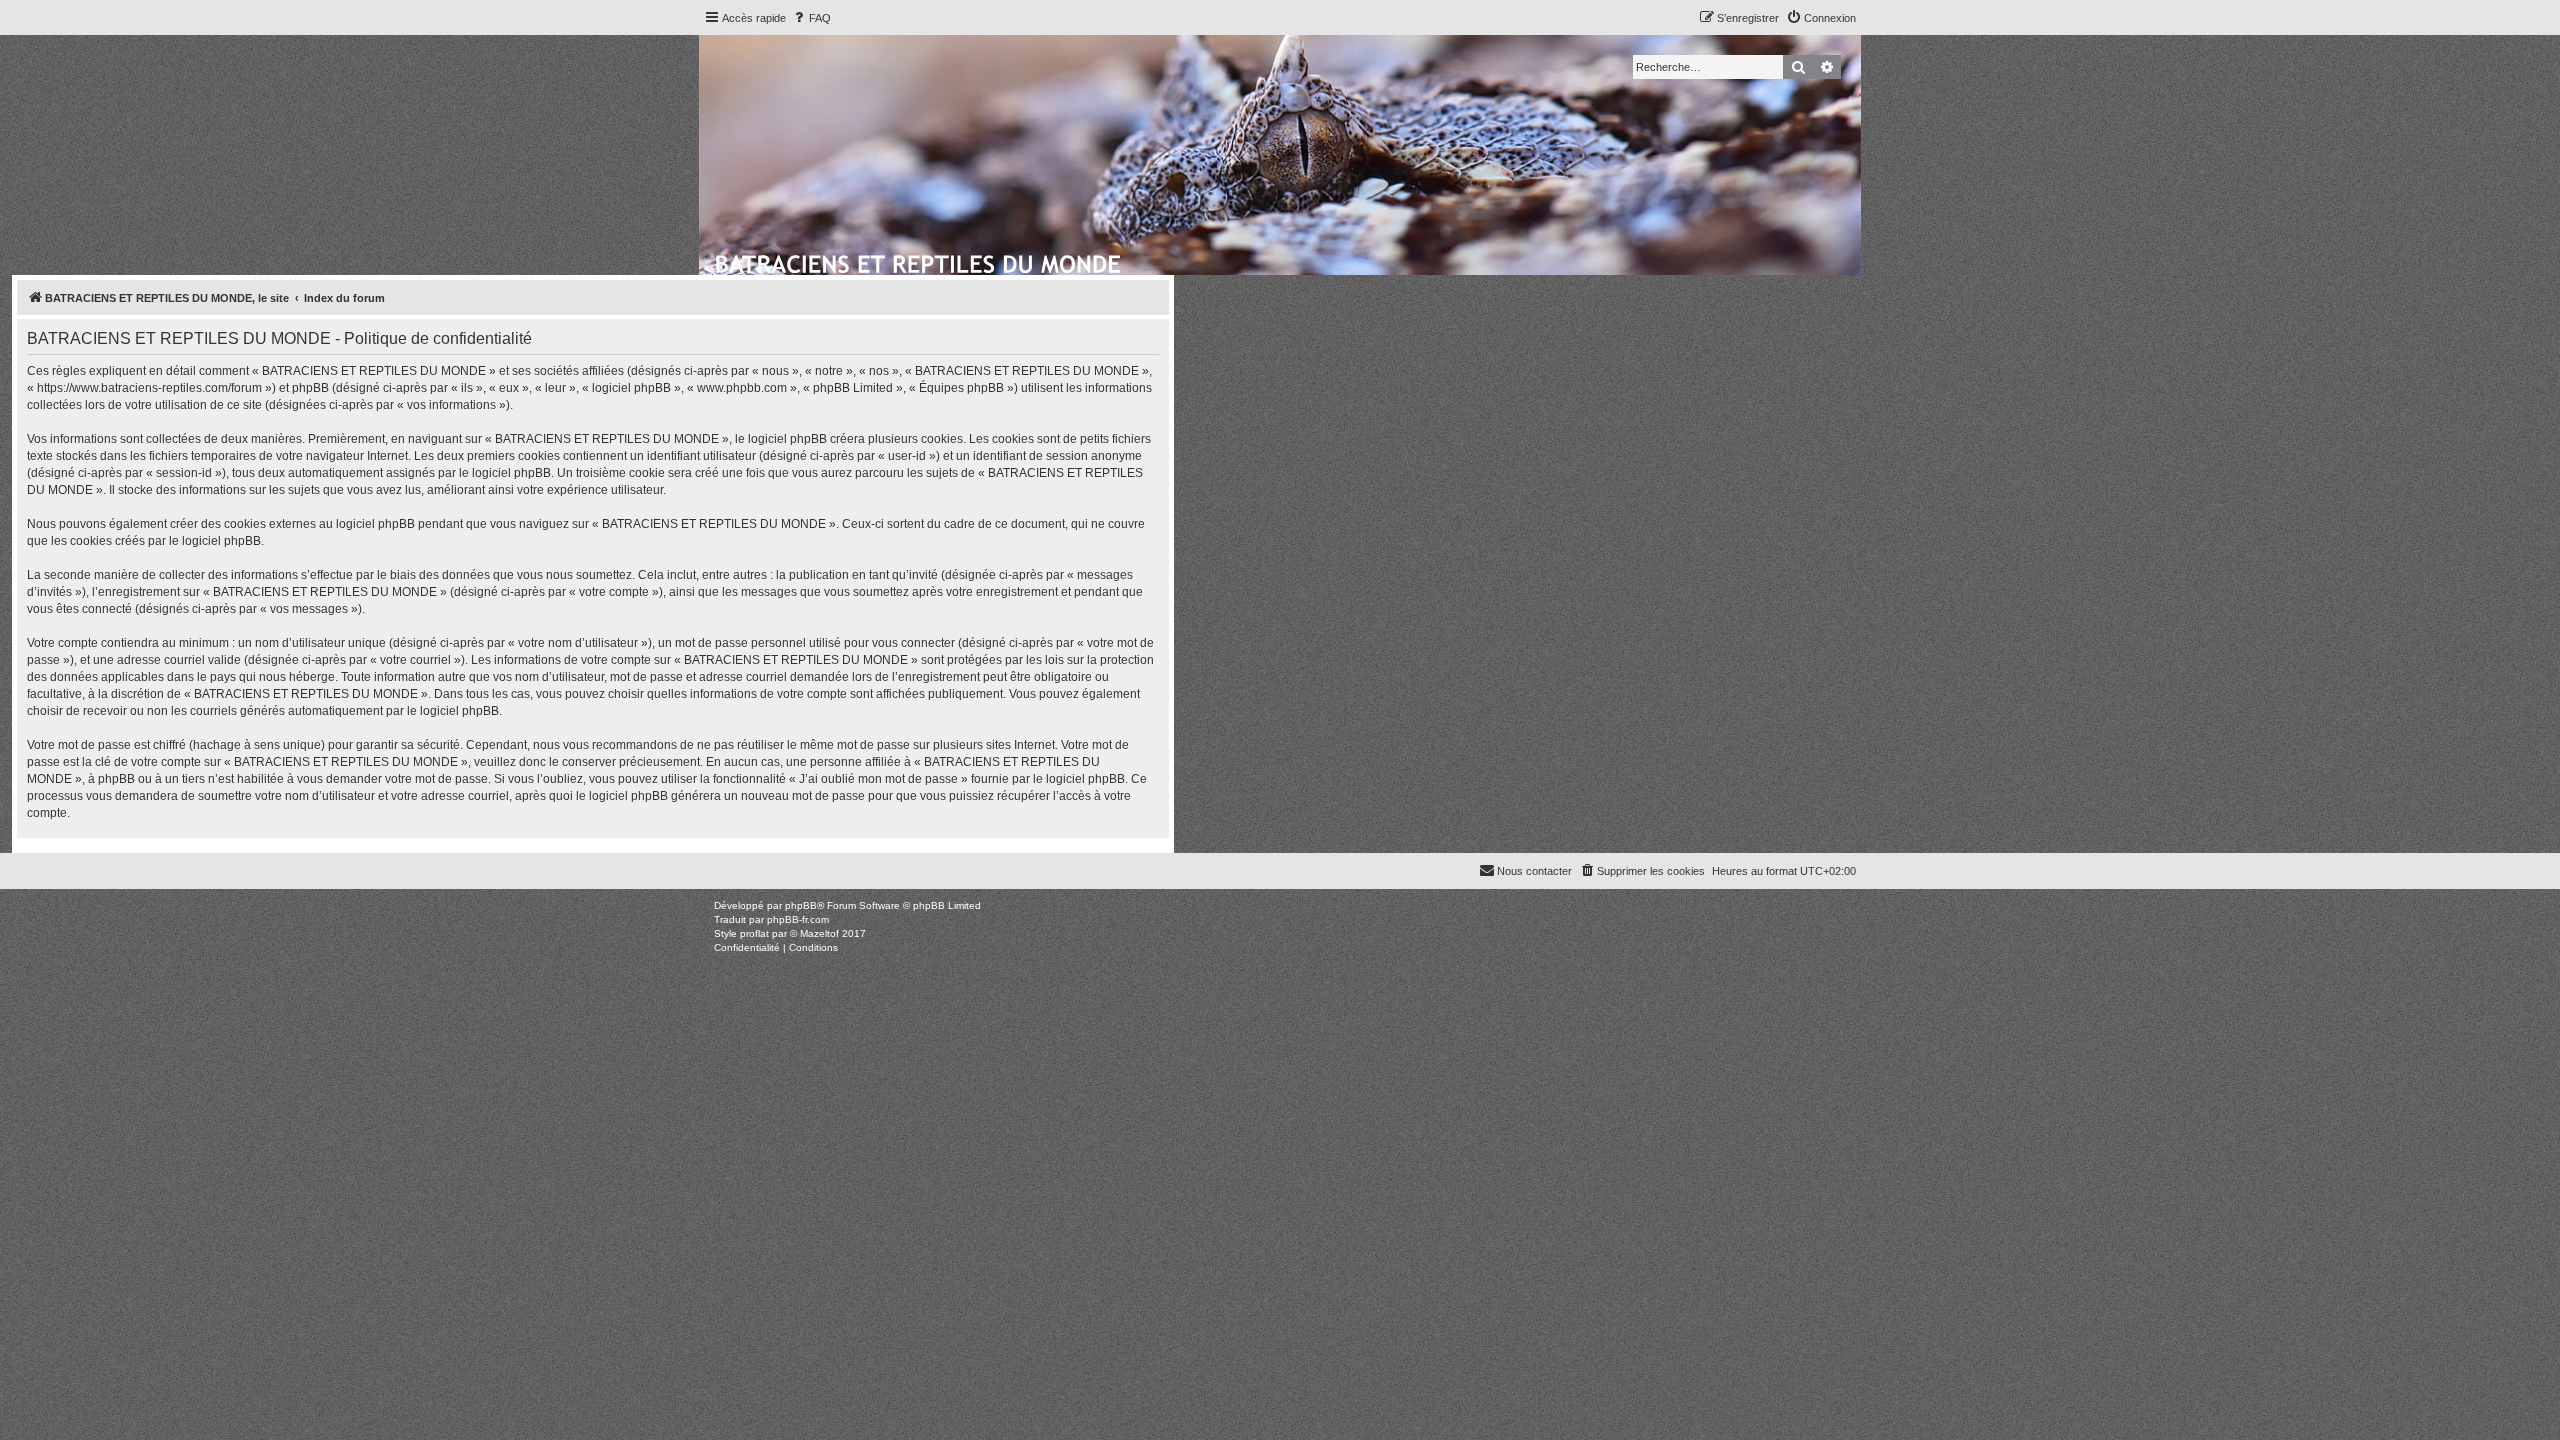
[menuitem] (811, 18)
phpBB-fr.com (798, 919)
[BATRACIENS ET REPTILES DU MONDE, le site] (919, 261)
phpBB (801, 905)
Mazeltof (819, 933)
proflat (754, 933)
